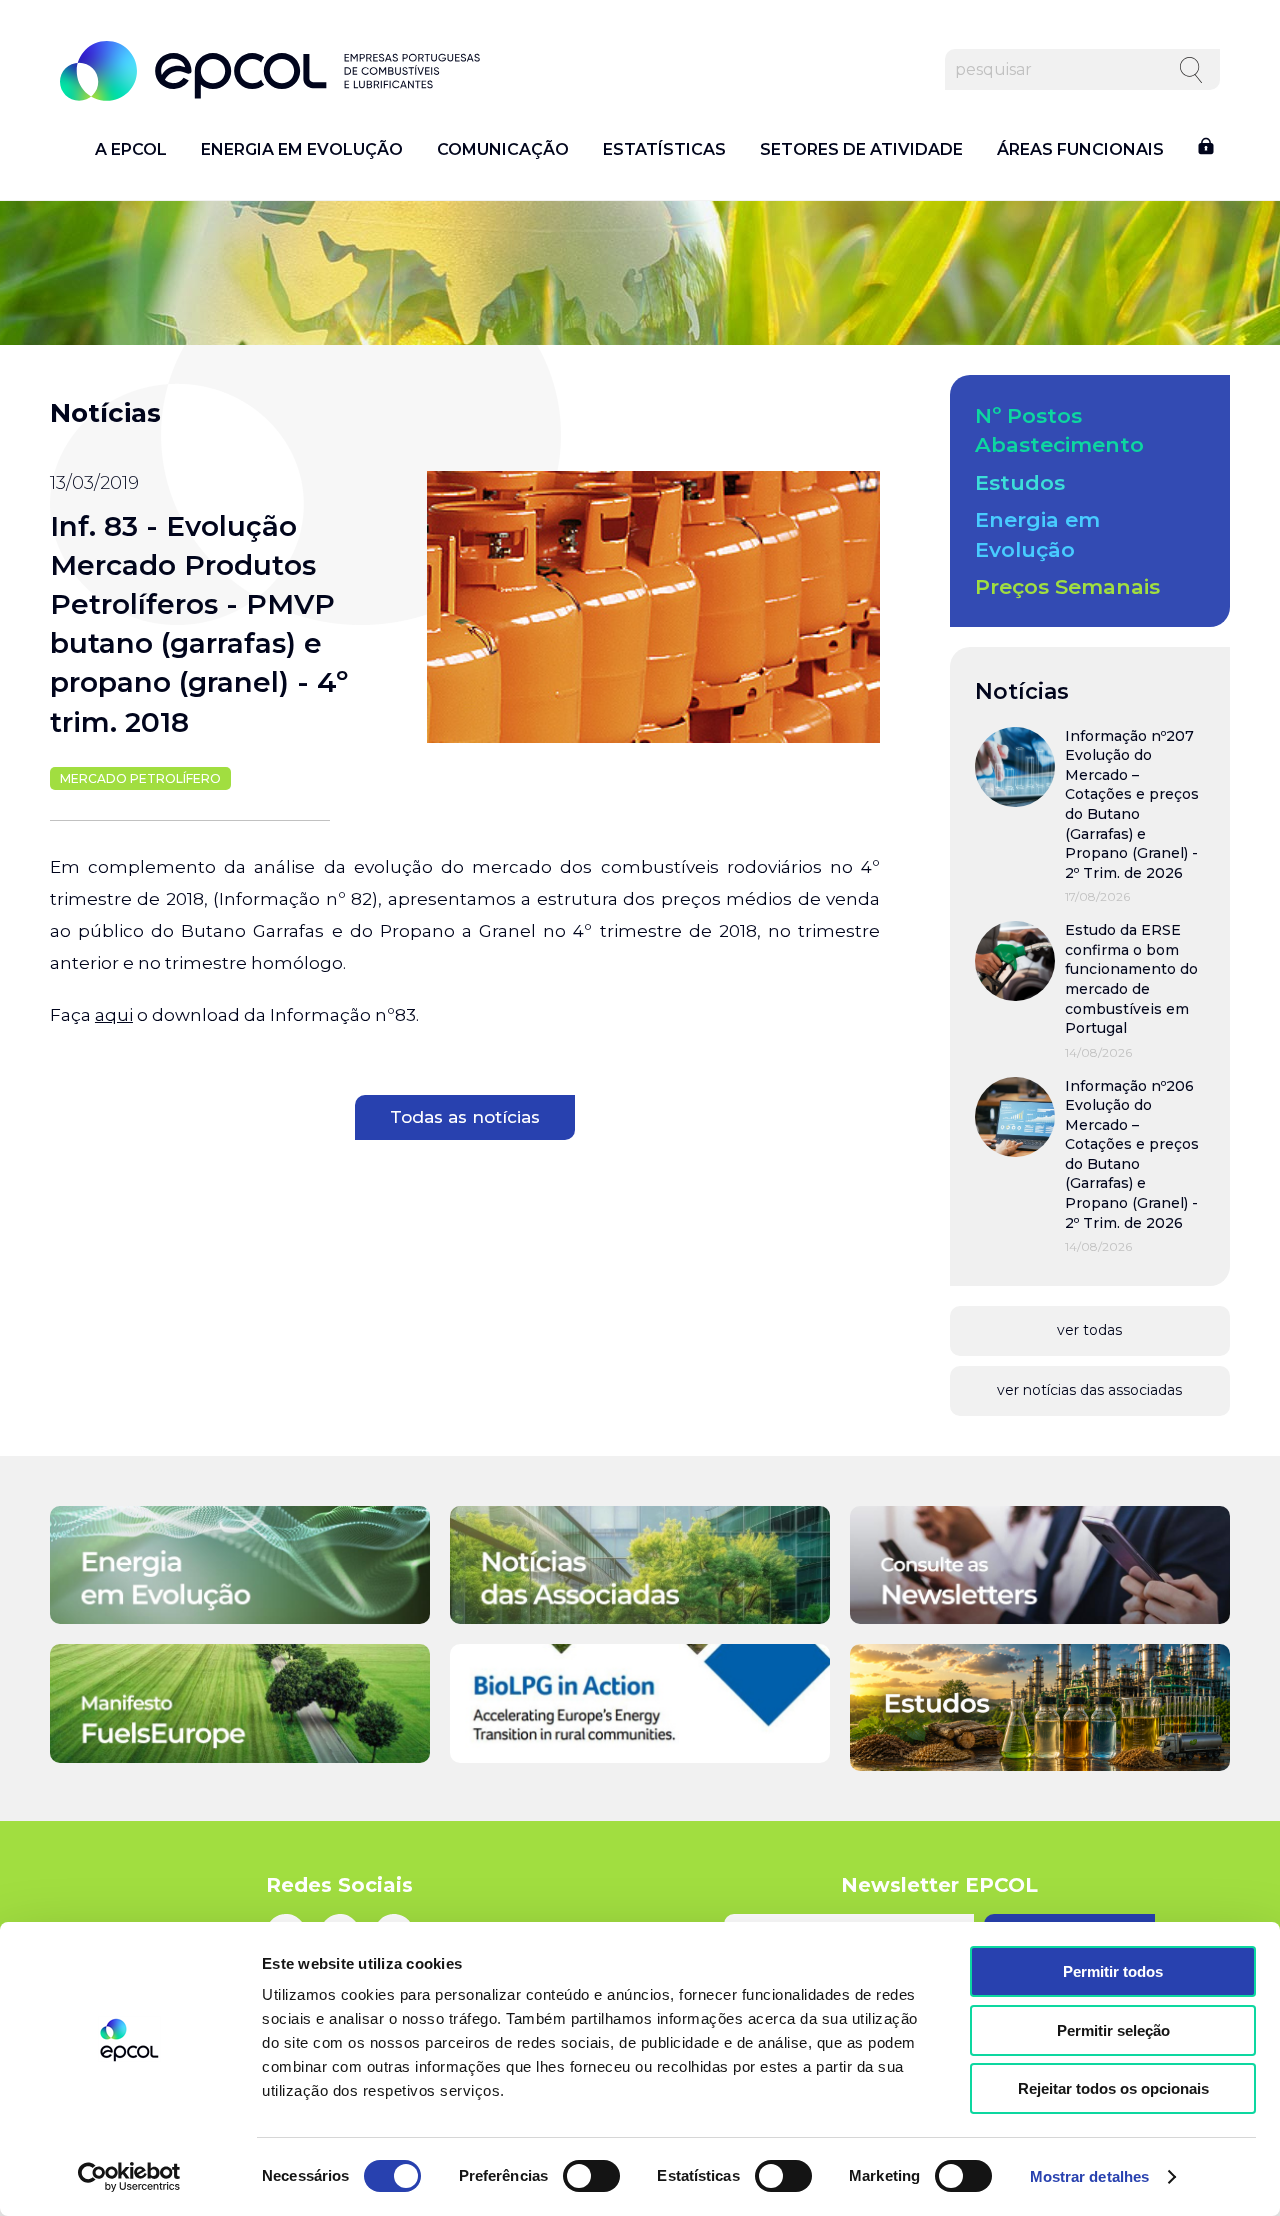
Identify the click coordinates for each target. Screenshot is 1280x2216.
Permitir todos (1113, 1971)
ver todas (1089, 1330)
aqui (114, 1015)
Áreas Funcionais (1080, 150)
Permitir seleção (1113, 2030)
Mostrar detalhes (1090, 2176)
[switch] (591, 2176)
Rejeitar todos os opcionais (1113, 2088)
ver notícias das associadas (1089, 1390)
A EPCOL (131, 150)
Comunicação (503, 150)
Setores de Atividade (861, 150)
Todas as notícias (465, 1117)
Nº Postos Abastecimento (1059, 430)
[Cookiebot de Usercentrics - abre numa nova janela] (129, 2177)
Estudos (1020, 482)
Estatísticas (664, 150)
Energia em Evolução (302, 150)
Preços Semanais (1067, 586)
